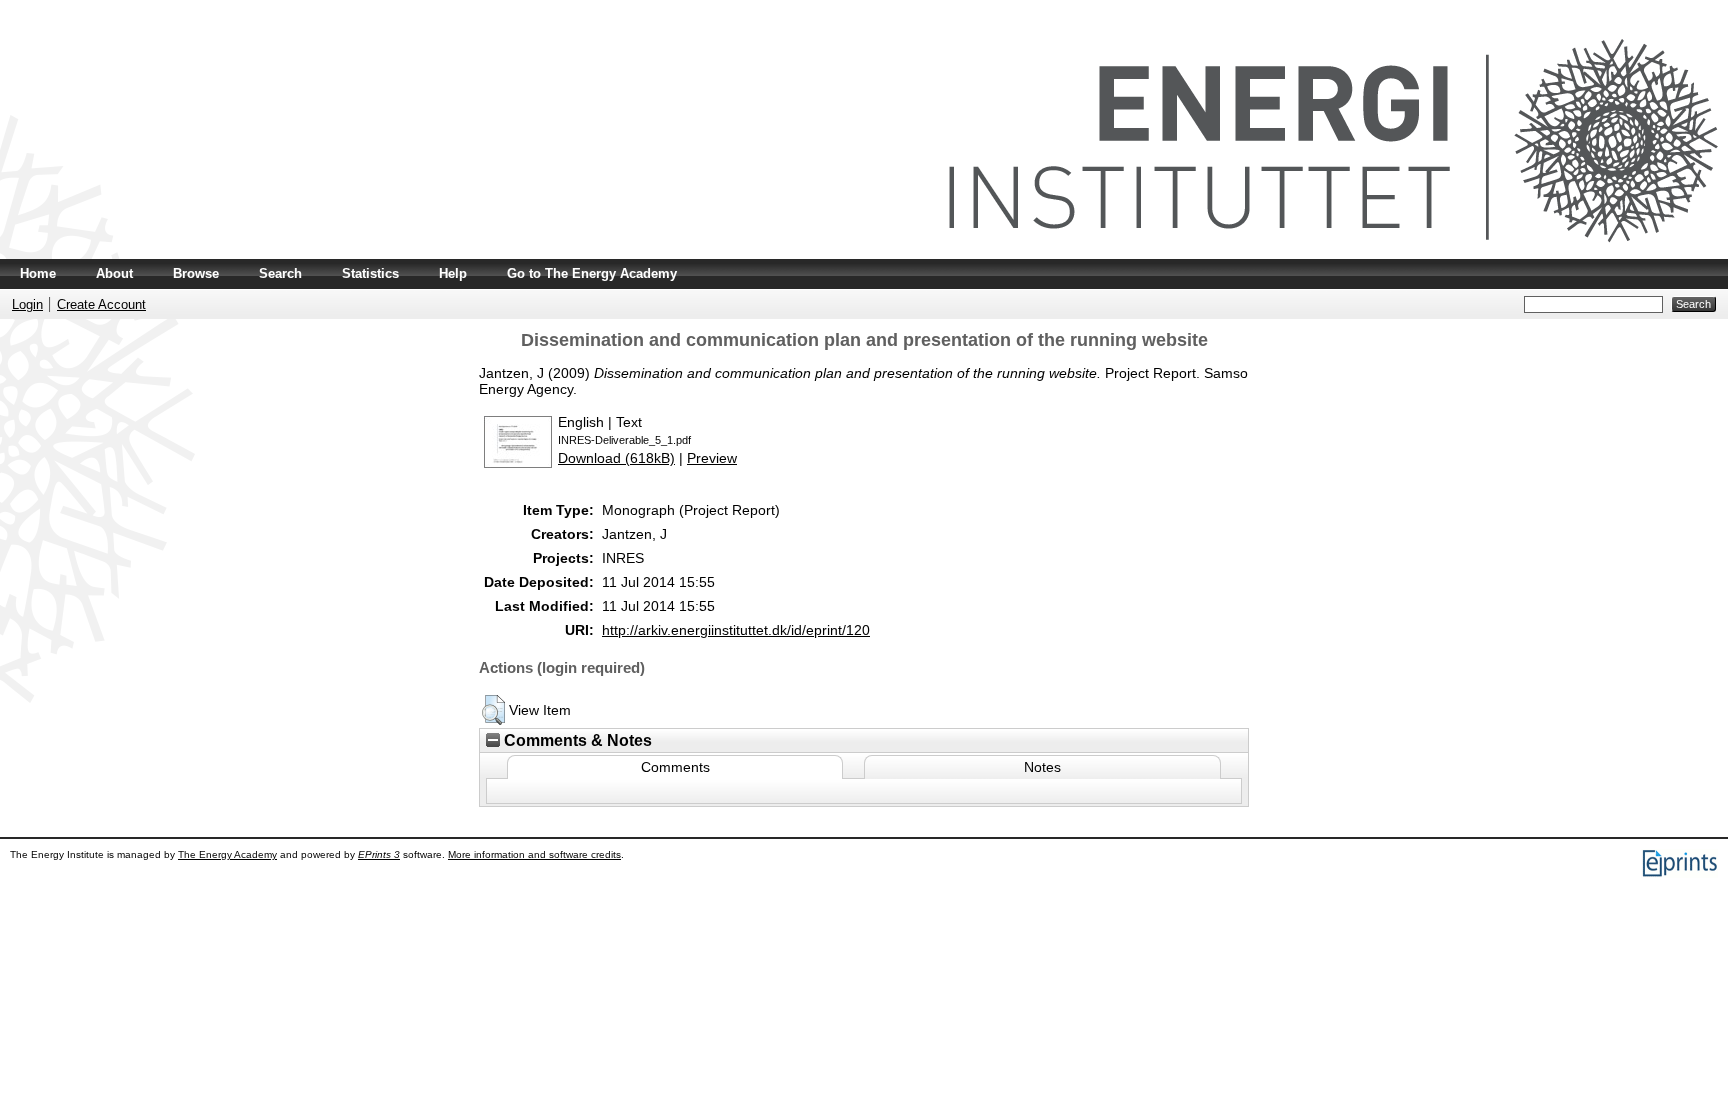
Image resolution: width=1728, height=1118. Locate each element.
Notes (1042, 767)
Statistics (370, 273)
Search (280, 273)
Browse (196, 273)
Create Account (101, 304)
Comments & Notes (576, 740)
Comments (675, 767)
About (114, 273)
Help (453, 273)
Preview (712, 458)
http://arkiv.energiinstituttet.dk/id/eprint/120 (736, 630)
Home (38, 273)
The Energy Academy (227, 854)
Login (27, 304)
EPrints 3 (379, 854)
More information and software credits (534, 854)
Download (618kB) (616, 458)
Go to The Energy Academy (592, 273)
